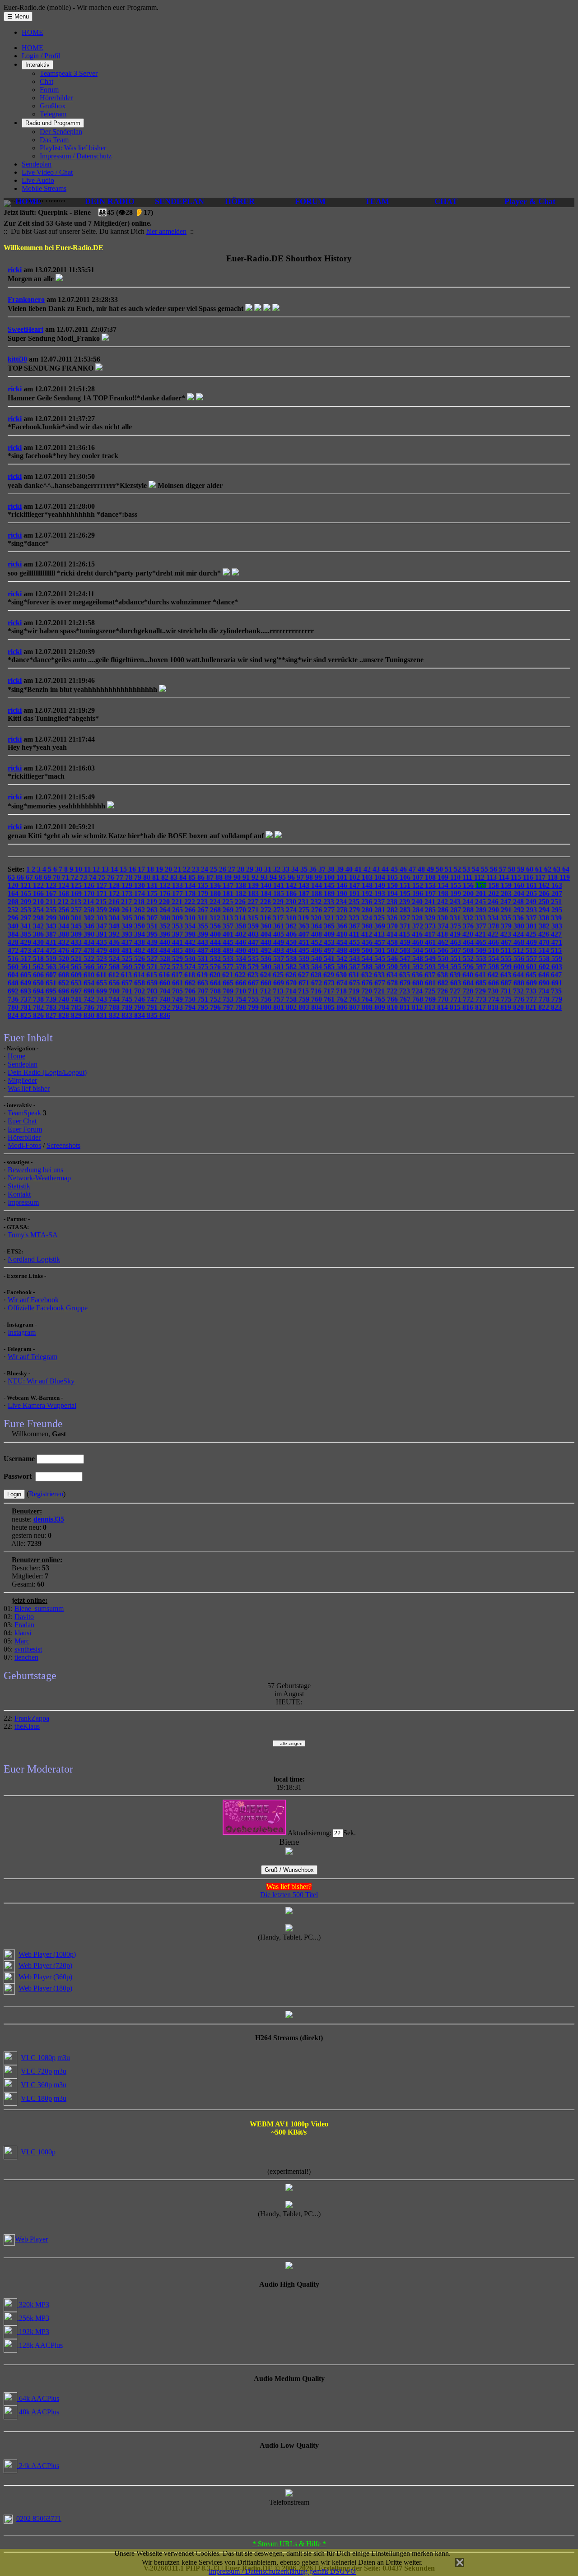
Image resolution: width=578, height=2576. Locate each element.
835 (153, 1015)
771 (457, 999)
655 (103, 983)
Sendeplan (37, 164)
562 (39, 967)
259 (103, 910)
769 (431, 999)
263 (153, 910)
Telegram (53, 114)
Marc (22, 1641)
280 (368, 910)
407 (305, 934)
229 (279, 902)
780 (14, 1007)
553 (482, 958)
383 (557, 926)
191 (355, 893)
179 (204, 893)
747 (153, 999)
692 (14, 991)
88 (220, 877)
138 (242, 885)
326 (393, 918)
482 (140, 950)
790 (140, 1007)
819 (507, 1007)
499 (355, 950)
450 (292, 942)
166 (39, 893)
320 (317, 918)
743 (103, 999)
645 (532, 975)
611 (102, 975)
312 (216, 918)
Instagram (22, 1332)
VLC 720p (36, 2071)
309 (178, 918)
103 (368, 877)
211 (52, 902)
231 (304, 902)
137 (229, 885)
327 (406, 918)
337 (532, 918)
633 (380, 975)
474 (39, 950)
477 (77, 950)
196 (419, 893)
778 (545, 999)
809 (381, 1007)
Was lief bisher (29, 1088)
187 (305, 893)
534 (242, 958)
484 (166, 950)
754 (242, 999)
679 (406, 983)
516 (14, 958)
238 (393, 902)
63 (558, 869)
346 (90, 926)
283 (406, 910)
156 (469, 885)
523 (103, 958)
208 (14, 902)
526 (140, 958)
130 (140, 885)
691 (557, 983)
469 (532, 942)
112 (480, 877)
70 (57, 877)
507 (457, 950)
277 (330, 910)
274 (292, 910)
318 (292, 918)
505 (431, 950)
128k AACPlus (40, 2345)
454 (343, 942)
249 (532, 902)
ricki (15, 270)
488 (216, 950)
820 (519, 1007)
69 (48, 877)
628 (317, 975)
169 (77, 893)
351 (153, 926)
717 (330, 991)
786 (90, 1007)
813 (431, 1007)
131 (153, 885)
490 (242, 950)
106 (406, 877)
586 (343, 967)
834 (140, 1015)
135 (204, 885)
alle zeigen (289, 1743)
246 (494, 902)
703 (153, 991)
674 (343, 983)
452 (317, 942)
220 (165, 902)
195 (406, 893)
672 (317, 983)
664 (216, 983)
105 (393, 877)
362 (292, 926)
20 (169, 869)
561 (27, 967)
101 (343, 877)
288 (469, 910)
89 (229, 877)
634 (393, 975)
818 (494, 1007)
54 (476, 869)
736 (14, 999)
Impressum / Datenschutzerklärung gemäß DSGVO (282, 2571)
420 (469, 934)
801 (280, 1007)
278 (343, 910)
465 (482, 942)
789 (128, 1007)
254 (39, 910)
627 (304, 975)
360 (267, 926)
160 (520, 885)
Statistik (19, 1186)
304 (115, 918)
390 (90, 934)
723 (406, 991)
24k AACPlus (38, 2465)
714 (292, 991)
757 (280, 999)
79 (139, 877)
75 (103, 877)
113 (492, 877)
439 (153, 942)
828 (65, 1015)
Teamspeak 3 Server (69, 73)
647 (556, 975)
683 (457, 983)
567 (103, 967)
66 (21, 877)
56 (494, 869)
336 (519, 918)
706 (191, 991)
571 (153, 967)
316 (266, 918)
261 (128, 910)
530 (191, 958)
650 (39, 983)
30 (260, 869)
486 (191, 950)
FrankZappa (32, 1718)
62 (549, 869)
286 (444, 910)
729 (481, 991)
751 (204, 999)
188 (317, 893)
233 (330, 902)
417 (431, 934)
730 (494, 991)
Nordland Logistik (34, 1259)
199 (457, 893)
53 (467, 869)
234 (342, 902)
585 (330, 967)
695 (52, 991)
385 (27, 934)
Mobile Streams (44, 188)
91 (247, 877)
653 (77, 983)
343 (52, 926)
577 (229, 967)
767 (406, 999)
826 (39, 1015)
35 (305, 869)
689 (532, 983)
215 (102, 902)
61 (540, 869)
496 (317, 950)
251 (556, 902)
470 (545, 942)
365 (330, 926)
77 (121, 877)
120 (14, 885)
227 (254, 902)
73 (84, 877)
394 (140, 934)
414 (393, 934)
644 (519, 975)
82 (166, 877)
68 (39, 877)
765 (381, 999)
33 (287, 869)
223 (203, 902)
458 (393, 942)
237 (380, 902)
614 (140, 975)
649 (27, 983)
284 (419, 910)
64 (566, 869)
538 (292, 958)
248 (519, 902)
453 (330, 942)
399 (204, 934)
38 (332, 869)
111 (468, 877)
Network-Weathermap (39, 1178)
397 (178, 934)
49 (431, 869)
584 (317, 967)
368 (368, 926)
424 (519, 934)
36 (314, 869)
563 (52, 967)
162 (545, 885)
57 (503, 869)
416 (418, 934)
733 (532, 991)
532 (216, 958)
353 (178, 926)
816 (469, 1007)
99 (319, 877)
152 (419, 885)
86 (202, 877)
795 (204, 1007)
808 (368, 1007)
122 (39, 885)
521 (77, 958)
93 (265, 877)
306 (140, 918)
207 (557, 893)
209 (27, 902)
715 (304, 991)
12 (97, 869)
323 (355, 918)
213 (77, 902)
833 (128, 1015)
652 (65, 983)
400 (216, 934)
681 (431, 983)
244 (469, 902)
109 (444, 877)
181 (229, 893)
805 (330, 1007)
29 (251, 869)
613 (127, 975)
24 (205, 869)
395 (153, 934)
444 (216, 942)
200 (469, 893)
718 (342, 991)
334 (494, 918)
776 (520, 999)
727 (456, 991)
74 (93, 877)
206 (545, 893)
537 (280, 958)
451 (305, 942)
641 (481, 975)
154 (444, 885)
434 (90, 942)
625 (279, 975)
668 (267, 983)
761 (330, 999)
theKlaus (27, 1726)
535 (254, 958)
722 (393, 991)
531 (204, 958)
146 (343, 885)
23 (196, 869)
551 (457, 958)
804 (317, 1007)
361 (280, 926)
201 (482, 893)
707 (204, 991)
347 (103, 926)
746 (140, 999)
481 (128, 950)
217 (127, 902)
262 (140, 910)
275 (305, 910)
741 (77, 999)
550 (444, 958)
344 (65, 926)
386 (39, 934)
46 (404, 869)
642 (494, 975)
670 (292, 983)
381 (532, 926)
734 (545, 991)
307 (153, 918)
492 (267, 950)
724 (418, 991)
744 (115, 999)
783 (52, 1007)
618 (191, 975)
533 (229, 958)
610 (90, 975)
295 (557, 910)
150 (393, 885)
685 (482, 983)
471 (557, 942)
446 (242, 942)
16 (133, 869)
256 (65, 910)
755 (254, 999)
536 (267, 958)
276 (317, 910)
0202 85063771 (39, 2518)
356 (216, 926)
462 (444, 942)
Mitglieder (22, 1080)
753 (229, 999)
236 (368, 902)
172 (115, 893)
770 (444, 999)
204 (520, 893)
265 (178, 910)
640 (469, 975)
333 (481, 918)
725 (431, 991)
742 (90, 999)
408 (317, 934)
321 (330, 918)
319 (304, 918)
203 (507, 893)
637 (431, 975)
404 (267, 934)
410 (343, 934)
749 (178, 999)
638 (443, 975)
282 (393, 910)
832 (115, 1015)
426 (545, 934)
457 (381, 942)
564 (65, 967)
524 (115, 958)
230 (292, 902)
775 (507, 999)
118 (553, 877)
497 (330, 950)
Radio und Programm (53, 123)
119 (565, 877)
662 (191, 983)
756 (267, 999)
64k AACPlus (38, 2398)
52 (458, 869)
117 (541, 877)
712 (266, 991)
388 (65, 934)
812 (418, 1007)
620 (216, 975)
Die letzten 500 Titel (289, 1895)
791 (153, 1007)
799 (254, 1007)
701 (128, 991)
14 (115, 869)
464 (469, 942)
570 (140, 967)
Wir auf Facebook (33, 1300)
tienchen (26, 1657)
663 (204, 983)
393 (128, 934)
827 (52, 1015)
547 (406, 958)
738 (39, 999)
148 (368, 885)
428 (14, 942)
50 (440, 869)
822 (545, 1007)
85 (193, 877)
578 (242, 967)
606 (39, 975)
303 (103, 918)
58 (513, 869)
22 (187, 869)
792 (166, 1007)
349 (128, 926)
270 (242, 910)
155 (457, 885)
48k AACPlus (38, 2412)
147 (355, 885)
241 (431, 902)
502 (393, 950)
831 (103, 1015)
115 (517, 877)
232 (317, 902)
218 (140, 902)
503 (406, 950)
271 (254, 910)
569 (128, 967)
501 (381, 950)
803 (305, 1007)
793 (178, 1007)
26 (224, 869)
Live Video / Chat (47, 172)
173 (128, 893)
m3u (64, 2058)
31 (269, 869)
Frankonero (26, 299)
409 (330, 934)
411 (355, 934)
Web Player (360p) (45, 1977)
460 (419, 942)
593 (431, 967)
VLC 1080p (38, 2058)
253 (27, 910)
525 (128, 958)
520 (65, 958)
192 (368, 893)
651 (52, 983)
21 (178, 869)
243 (456, 902)
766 (393, 999)
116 (529, 877)
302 (90, 918)
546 (393, 958)
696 (65, 991)
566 (90, 967)
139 (254, 885)
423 (507, 934)
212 (64, 902)
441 (178, 942)
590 (393, 967)
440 (166, 942)
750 (191, 999)
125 (77, 885)
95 (283, 877)
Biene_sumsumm (39, 1608)
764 (368, 999)
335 (507, 918)
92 (256, 877)
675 (355, 983)
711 (254, 991)
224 (216, 902)
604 (14, 975)
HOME (33, 32)
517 (27, 958)
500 (368, 950)
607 (52, 975)
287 (457, 910)
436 (115, 942)
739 (52, 999)
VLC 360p (36, 2085)
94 (274, 877)
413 (380, 934)
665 (229, 983)
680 (419, 983)
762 (343, 999)
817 (481, 1007)
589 (381, 967)
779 (557, 999)
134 (191, 885)
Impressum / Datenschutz (76, 156)
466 (494, 942)
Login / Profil (41, 56)
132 (166, 885)
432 (65, 942)
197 (431, 893)
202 (494, 893)
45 (395, 869)
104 (381, 877)
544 (368, 958)
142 (292, 885)
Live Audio (38, 180)
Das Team (54, 140)
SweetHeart (26, 329)
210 (39, 902)
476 (65, 950)
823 (556, 1007)
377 (482, 926)
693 (27, 991)
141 (280, 885)
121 (27, 885)
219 (153, 902)
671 (305, 983)
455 (355, 942)
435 (103, 942)
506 (444, 950)
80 (148, 877)
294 (545, 910)
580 (267, 967)
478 (90, 950)
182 (242, 893)
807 (355, 1007)
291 (507, 910)
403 (254, 934)
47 (413, 869)
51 (449, 869)
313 (228, 918)
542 (343, 958)
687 (507, 983)
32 (278, 869)
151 (406, 885)
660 (166, 983)
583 (305, 967)
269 (229, 910)
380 (520, 926)
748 (166, 999)
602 (545, 967)
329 (431, 918)
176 (166, 893)
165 (27, 893)
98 (310, 877)
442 (191, 942)
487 (204, 950)
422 (494, 934)
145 (330, 885)
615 (153, 975)
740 (65, 999)
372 (419, 926)
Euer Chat (22, 1121)
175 (153, 893)
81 (157, 877)
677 (381, 983)
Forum (49, 90)
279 (355, 910)
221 (178, 902)
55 (485, 869)
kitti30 (17, 359)
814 (443, 1007)
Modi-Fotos (24, 1145)
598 (494, 967)
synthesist (28, 1649)
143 (305, 885)
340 (14, 926)
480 (115, 950)
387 (52, 934)
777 (532, 999)
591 (406, 967)
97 (301, 877)
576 (216, 967)
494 (292, 950)
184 (267, 893)
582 (292, 967)
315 (254, 918)
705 (178, 991)
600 (520, 967)
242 (443, 902)
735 (556, 991)
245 (481, 902)
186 (292, 893)
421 (481, 934)
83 (175, 877)
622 (241, 975)
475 (52, 950)
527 (153, 958)
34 (296, 869)
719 (355, 991)
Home (16, 1056)
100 (330, 877)
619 (203, 975)
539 (305, 958)
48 (422, 869)
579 (254, 967)
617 (178, 975)
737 (27, 999)
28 (242, 869)
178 (191, 893)
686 (494, 983)
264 (166, 910)
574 (191, 967)
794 (191, 1007)
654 (90, 983)
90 (238, 877)
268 (216, 910)
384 (14, 934)
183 (254, 893)
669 (280, 983)
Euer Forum (25, 1129)
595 (457, 967)
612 (115, 975)
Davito (24, 1617)
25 (214, 869)
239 (406, 902)
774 (494, 999)
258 (90, 910)
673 (330, 983)
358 (242, 926)
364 (317, 926)
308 (166, 918)
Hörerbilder (56, 98)
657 (128, 983)
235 (355, 902)
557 (532, 958)
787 (103, 1007)
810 (393, 1007)
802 (292, 1007)
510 (494, 950)
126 (90, 885)
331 (456, 918)
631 (355, 975)
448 (267, 942)
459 (406, 942)
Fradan (24, 1625)
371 (406, 926)
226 (241, 902)
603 (557, 967)
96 (292, 877)
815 (456, 1007)
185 (280, 893)
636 (418, 975)
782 (39, 1007)
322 (342, 918)
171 (103, 893)
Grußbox (53, 106)
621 (228, 975)
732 (519, 991)
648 (14, 983)
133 (178, 885)
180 (216, 893)
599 (507, 967)
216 (115, 902)
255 (52, 910)
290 (494, 910)
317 (279, 918)
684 (469, 983)
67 (30, 877)
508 (469, 950)
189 (330, 893)
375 (457, 926)
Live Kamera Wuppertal (42, 1405)
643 (507, 975)
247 (507, 902)
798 (242, 1007)
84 (184, 877)
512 (519, 950)
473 (27, 950)
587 (355, 967)
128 (115, 885)
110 (456, 877)
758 (292, 999)
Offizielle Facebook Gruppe (48, 1308)
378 (494, 926)
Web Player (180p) (45, 1988)
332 (469, 918)
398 (191, 934)
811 (406, 1007)
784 (65, 1007)
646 (545, 975)
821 (532, 1007)
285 (431, 910)
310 (191, 918)
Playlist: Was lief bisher (73, 148)
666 (242, 983)
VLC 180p (36, 2098)
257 (77, 910)
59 (522, 869)
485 (178, 950)
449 (280, 942)
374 (444, 926)
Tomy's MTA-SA (33, 1235)
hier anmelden (166, 231)
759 (305, 999)
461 (431, 942)
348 (115, 926)
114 (505, 877)
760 (317, 999)
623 (254, 975)
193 (381, 893)
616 (165, 975)
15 (124, 869)
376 (469, 926)
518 (39, 958)
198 (444, 893)
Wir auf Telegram (33, 1357)
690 (545, 983)
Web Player (31, 2239)
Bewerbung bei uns (35, 1170)
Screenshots (63, 1145)
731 (507, 991)
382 (545, 926)
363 (305, 926)
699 (103, 991)
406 (292, 934)
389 (77, 934)
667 (254, 983)
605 (27, 975)
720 (368, 991)
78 (130, 877)
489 (229, 950)
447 (254, 942)
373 (431, 926)
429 (27, 942)
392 (115, 934)
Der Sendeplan (61, 132)
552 (469, 958)
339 (556, 918)
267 (204, 910)
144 (317, 885)
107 (419, 877)
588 (368, 967)
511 (507, 950)
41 (359, 869)
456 (368, 942)
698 (90, 991)
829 (77, 1015)
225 (228, 902)
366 (343, 926)
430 (39, 942)
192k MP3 (33, 2331)
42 (368, 869)
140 (267, 885)
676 (368, 983)
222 (191, 902)
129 (128, 885)
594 (444, 967)
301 (77, 918)
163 (557, 885)
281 (381, 910)
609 (77, 975)
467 (507, 942)
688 (520, 983)
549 (431, 958)
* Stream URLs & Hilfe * (289, 2544)
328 (418, 918)
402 (242, 934)
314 (241, 918)
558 (545, 958)
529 (178, 958)
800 (267, 1007)
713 (279, 991)
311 (203, 918)
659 (153, 983)
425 (532, 934)
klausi (23, 1633)
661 (178, 983)
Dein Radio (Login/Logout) (47, 1072)
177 (178, 893)
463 (457, 942)
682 (444, 983)
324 (368, 918)
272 (267, 910)
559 (557, 958)
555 (507, 958)
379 (507, 926)
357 (229, 926)
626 (292, 975)
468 (520, 942)
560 (14, 967)
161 (532, 885)
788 (115, 1007)
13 (106, 869)
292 (520, 910)
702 (140, 991)
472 (14, 950)
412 (368, 934)
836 (165, 1015)
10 (79, 869)
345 (77, 926)
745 (128, 999)
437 (128, 942)
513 (532, 950)
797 (229, 1007)
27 (233, 869)
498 (343, 950)
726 (443, 991)
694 (39, 991)
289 (482, 910)
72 (75, 877)
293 (532, 910)
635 (406, 975)
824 (14, 1015)
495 (305, 950)
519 (52, 958)
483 (153, 950)
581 (280, 967)
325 (380, 918)
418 (443, 934)
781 (27, 1007)
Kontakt (19, 1194)
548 (419, 958)
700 (115, 991)
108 (431, 877)
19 (160, 869)
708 (216, 991)
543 (355, 958)
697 (77, 991)
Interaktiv (37, 65)
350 (140, 926)
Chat (47, 81)
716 (317, 991)
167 (52, 893)
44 (386, 869)
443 (204, 942)
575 (204, 967)
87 (211, 877)
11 (88, 869)
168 (65, 893)
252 (14, 910)
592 (419, 967)
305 (128, 918)
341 (27, 926)
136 (216, 885)
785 (77, 1007)
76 (112, 877)
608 (65, 975)
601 (532, 967)
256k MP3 (33, 2318)
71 (66, 877)
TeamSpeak (24, 1113)
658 (140, 983)
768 (419, 999)
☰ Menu (18, 16)
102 (355, 877)
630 (342, 975)
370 (393, 926)
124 (65, 885)
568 (115, 967)
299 (52, 918)
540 (317, 958)
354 (191, 926)
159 (507, 885)
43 (377, 869)
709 (229, 991)
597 (482, 967)
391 (103, 934)
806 (343, 1007)
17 (142, 869)
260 (115, 910)
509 (482, 950)
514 (545, 950)
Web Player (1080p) (47, 1954)
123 (52, 885)
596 (469, 967)
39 (341, 869)
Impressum (23, 1202)
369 (381, 926)
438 (140, 942)
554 (494, 958)
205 (532, 893)
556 (520, 958)
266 (191, 910)
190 (343, 893)
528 (166, 958)
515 (556, 950)
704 (166, 991)
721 (380, 991)
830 (90, 1015)
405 (280, 934)
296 (14, 918)
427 (556, 934)
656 (115, 983)
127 (103, 885)
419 (456, 934)
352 (166, 926)
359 (254, 926)
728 (469, 991)
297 (27, 918)
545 (381, 958)
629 (330, 975)
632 (368, 975)
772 (469, 999)
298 (39, 918)
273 (280, 910)
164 (14, 893)
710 (242, 991)
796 (216, 1007)
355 (204, 926)
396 (166, 934)
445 (229, 942)
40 (350, 869)
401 (229, 934)
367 (355, 926)
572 (166, 967)
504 (419, 950)
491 (254, 950)
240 (418, 902)
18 (151, 869)
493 (280, 950)
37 (323, 869)
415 (406, 934)
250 (545, 902)
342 (39, 926)
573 (178, 967)
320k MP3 (33, 2304)
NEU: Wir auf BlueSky (41, 1381)
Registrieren (46, 1494)
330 (443, 918)
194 (393, 893)
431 (52, 942)
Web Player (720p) (45, 1966)
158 (494, 885)
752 (216, 999)
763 (355, 999)
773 (482, 999)
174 (140, 893)
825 (27, 1015)
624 (266, 975)
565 (77, 967)
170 (90, 893)
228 (266, 902)
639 (456, 975)
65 (12, 877)
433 (77, 942)
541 (330, 958)
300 (65, 918)
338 (545, 918)
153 (431, 885)
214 (89, 902)
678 (393, 983)
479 (103, 950)
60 (531, 869)
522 (90, 958)
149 (381, 885)
